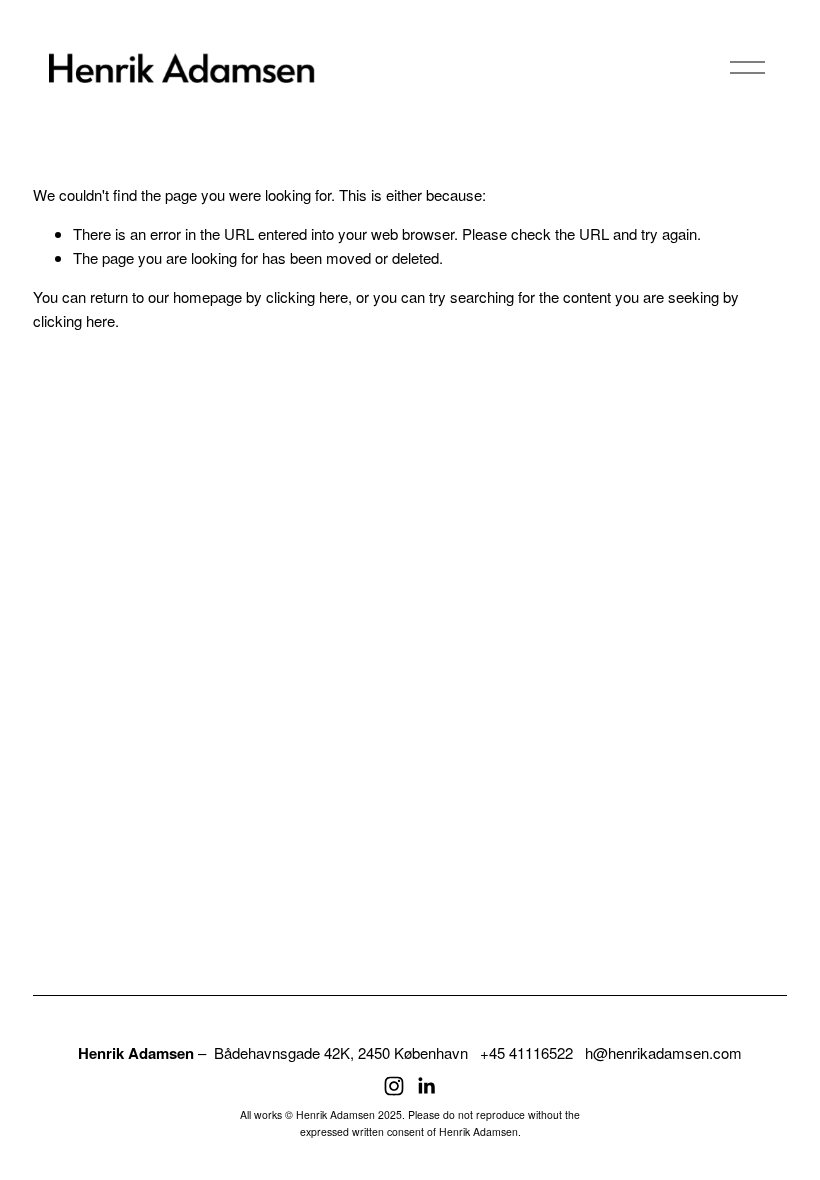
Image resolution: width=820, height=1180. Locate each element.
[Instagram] (394, 1086)
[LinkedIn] (426, 1086)
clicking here (307, 296)
